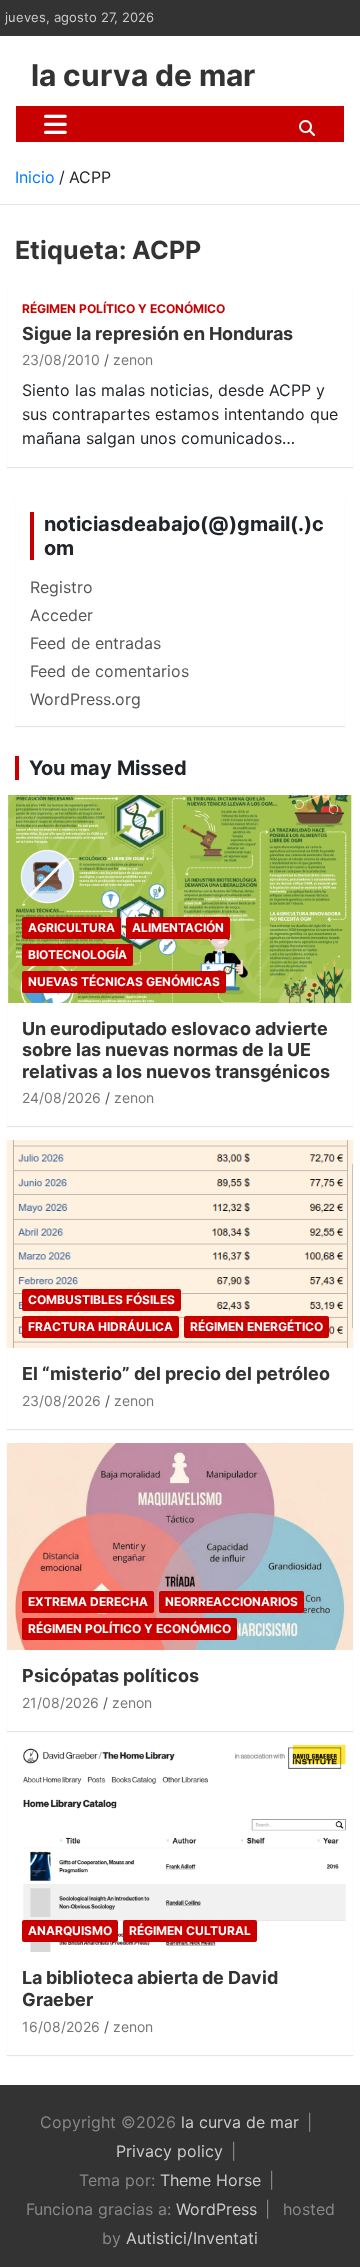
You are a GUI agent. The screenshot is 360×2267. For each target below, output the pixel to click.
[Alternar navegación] (55, 124)
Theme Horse (210, 2180)
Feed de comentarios (109, 671)
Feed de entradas (95, 643)
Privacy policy (169, 2151)
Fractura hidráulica (100, 1326)
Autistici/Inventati (192, 2238)
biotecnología (77, 954)
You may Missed (108, 768)
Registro (61, 587)
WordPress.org (85, 699)
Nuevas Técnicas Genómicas (124, 981)
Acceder (61, 615)
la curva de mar (143, 75)
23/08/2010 (61, 359)
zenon (133, 359)
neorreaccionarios (231, 1601)
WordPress (216, 2209)
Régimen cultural (190, 1930)
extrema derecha (88, 1601)
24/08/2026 (61, 1097)
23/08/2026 (61, 1400)
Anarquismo (70, 1930)
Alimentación (178, 927)
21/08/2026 (60, 1702)
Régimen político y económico (123, 308)
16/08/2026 (61, 2026)
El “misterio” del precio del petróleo (176, 1373)
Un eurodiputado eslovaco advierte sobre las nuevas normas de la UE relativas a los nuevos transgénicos (176, 1050)
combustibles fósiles (101, 1299)
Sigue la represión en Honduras (157, 333)
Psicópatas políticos (110, 1675)
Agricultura (71, 927)
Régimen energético (256, 1326)
